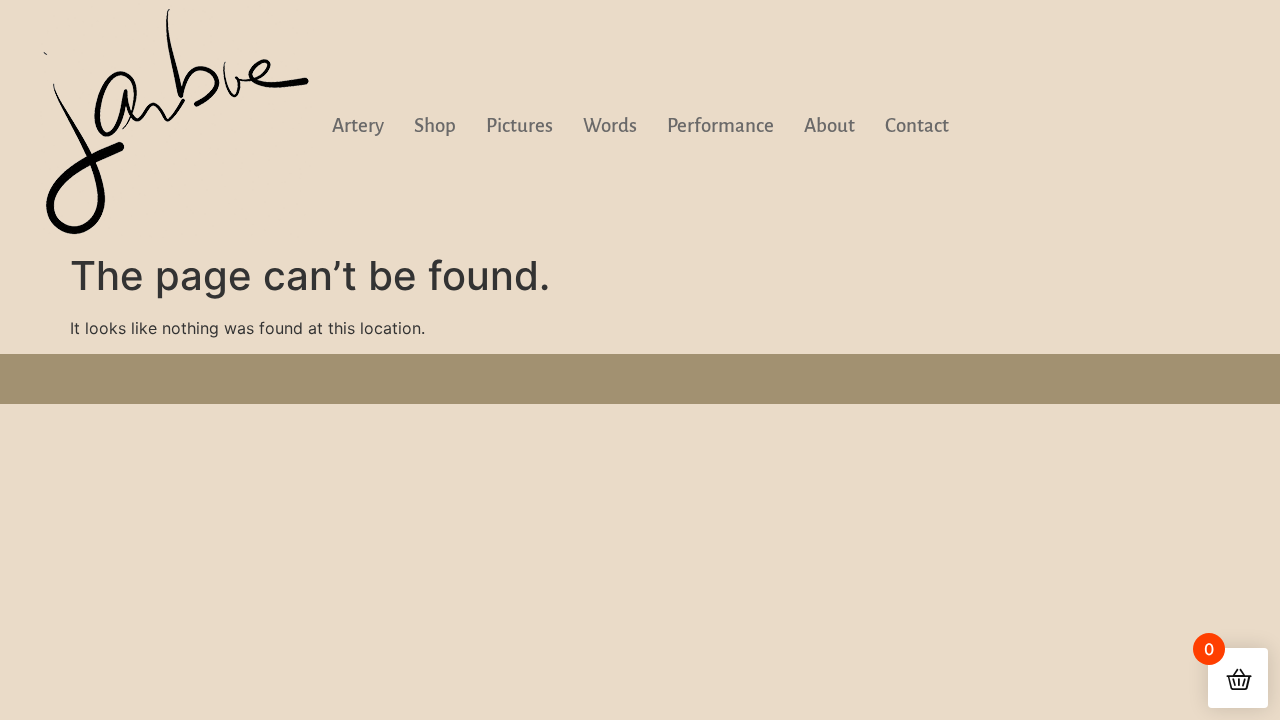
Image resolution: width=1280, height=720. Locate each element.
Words (610, 125)
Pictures (519, 125)
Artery (358, 125)
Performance (720, 125)
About (829, 125)
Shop (435, 125)
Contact (917, 125)
